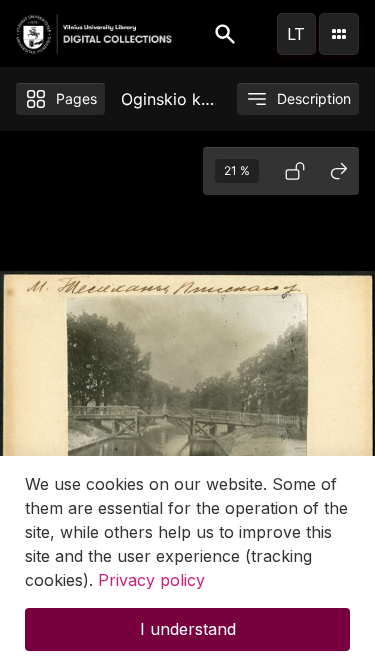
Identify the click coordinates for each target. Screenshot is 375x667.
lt (296, 34)
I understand (188, 629)
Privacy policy (151, 580)
